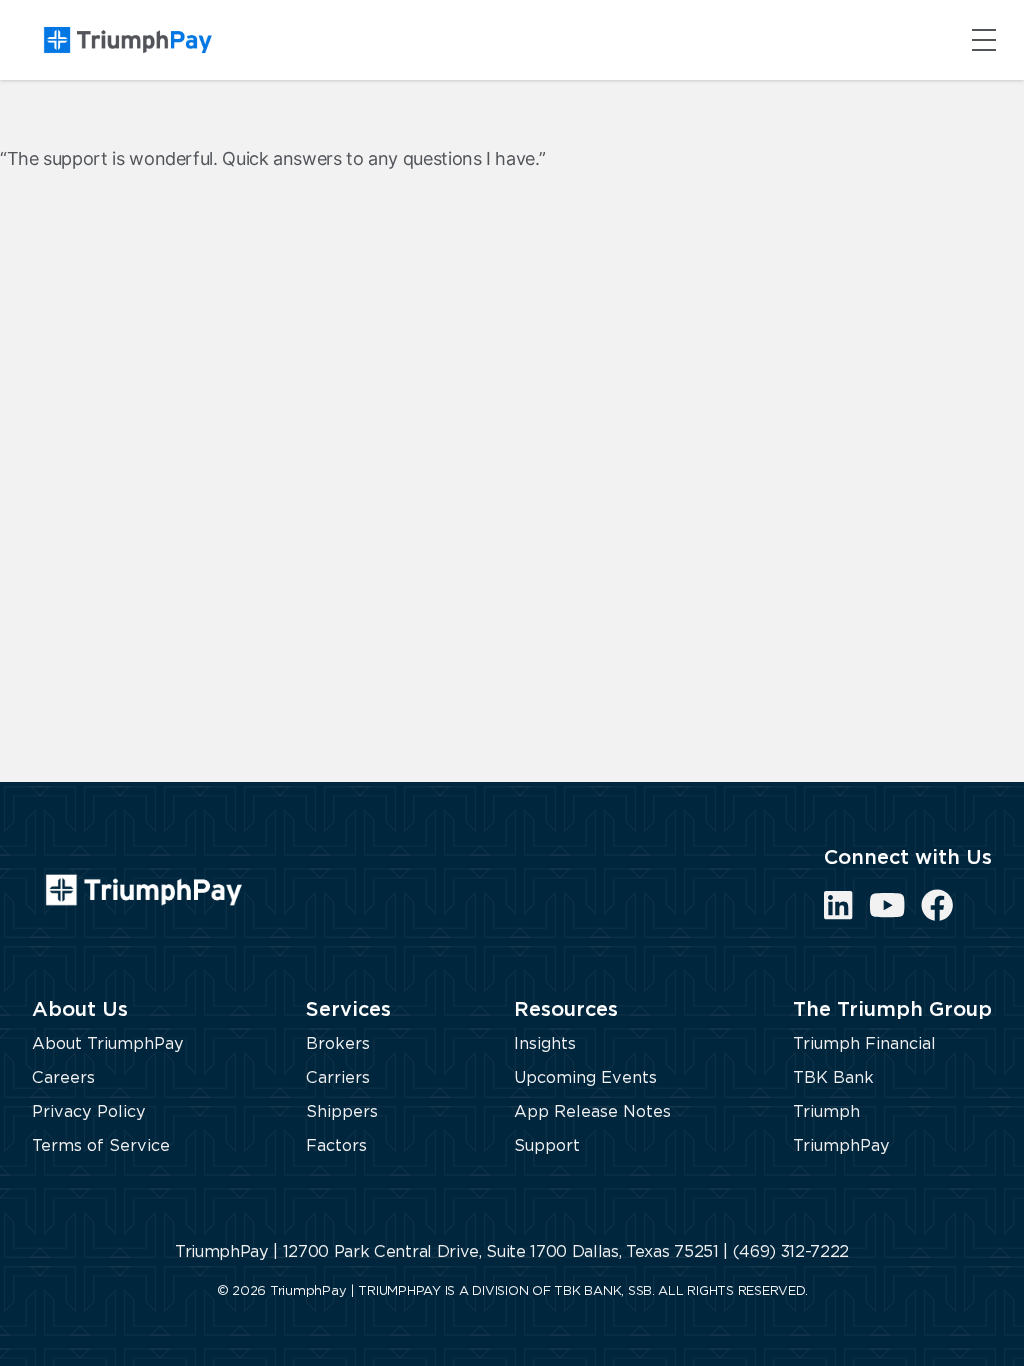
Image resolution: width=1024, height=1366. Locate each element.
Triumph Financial (864, 1044)
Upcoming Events (585, 1078)
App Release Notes (592, 1112)
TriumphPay (841, 1146)
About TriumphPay (108, 1044)
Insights (545, 1044)
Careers (63, 1078)
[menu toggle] (984, 40)
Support (547, 1146)
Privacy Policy (89, 1112)
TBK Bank (833, 1078)
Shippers (342, 1112)
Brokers (338, 1044)
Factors (336, 1146)
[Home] (128, 40)
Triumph (826, 1112)
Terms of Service (101, 1146)
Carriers (338, 1078)
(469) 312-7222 (791, 1252)
